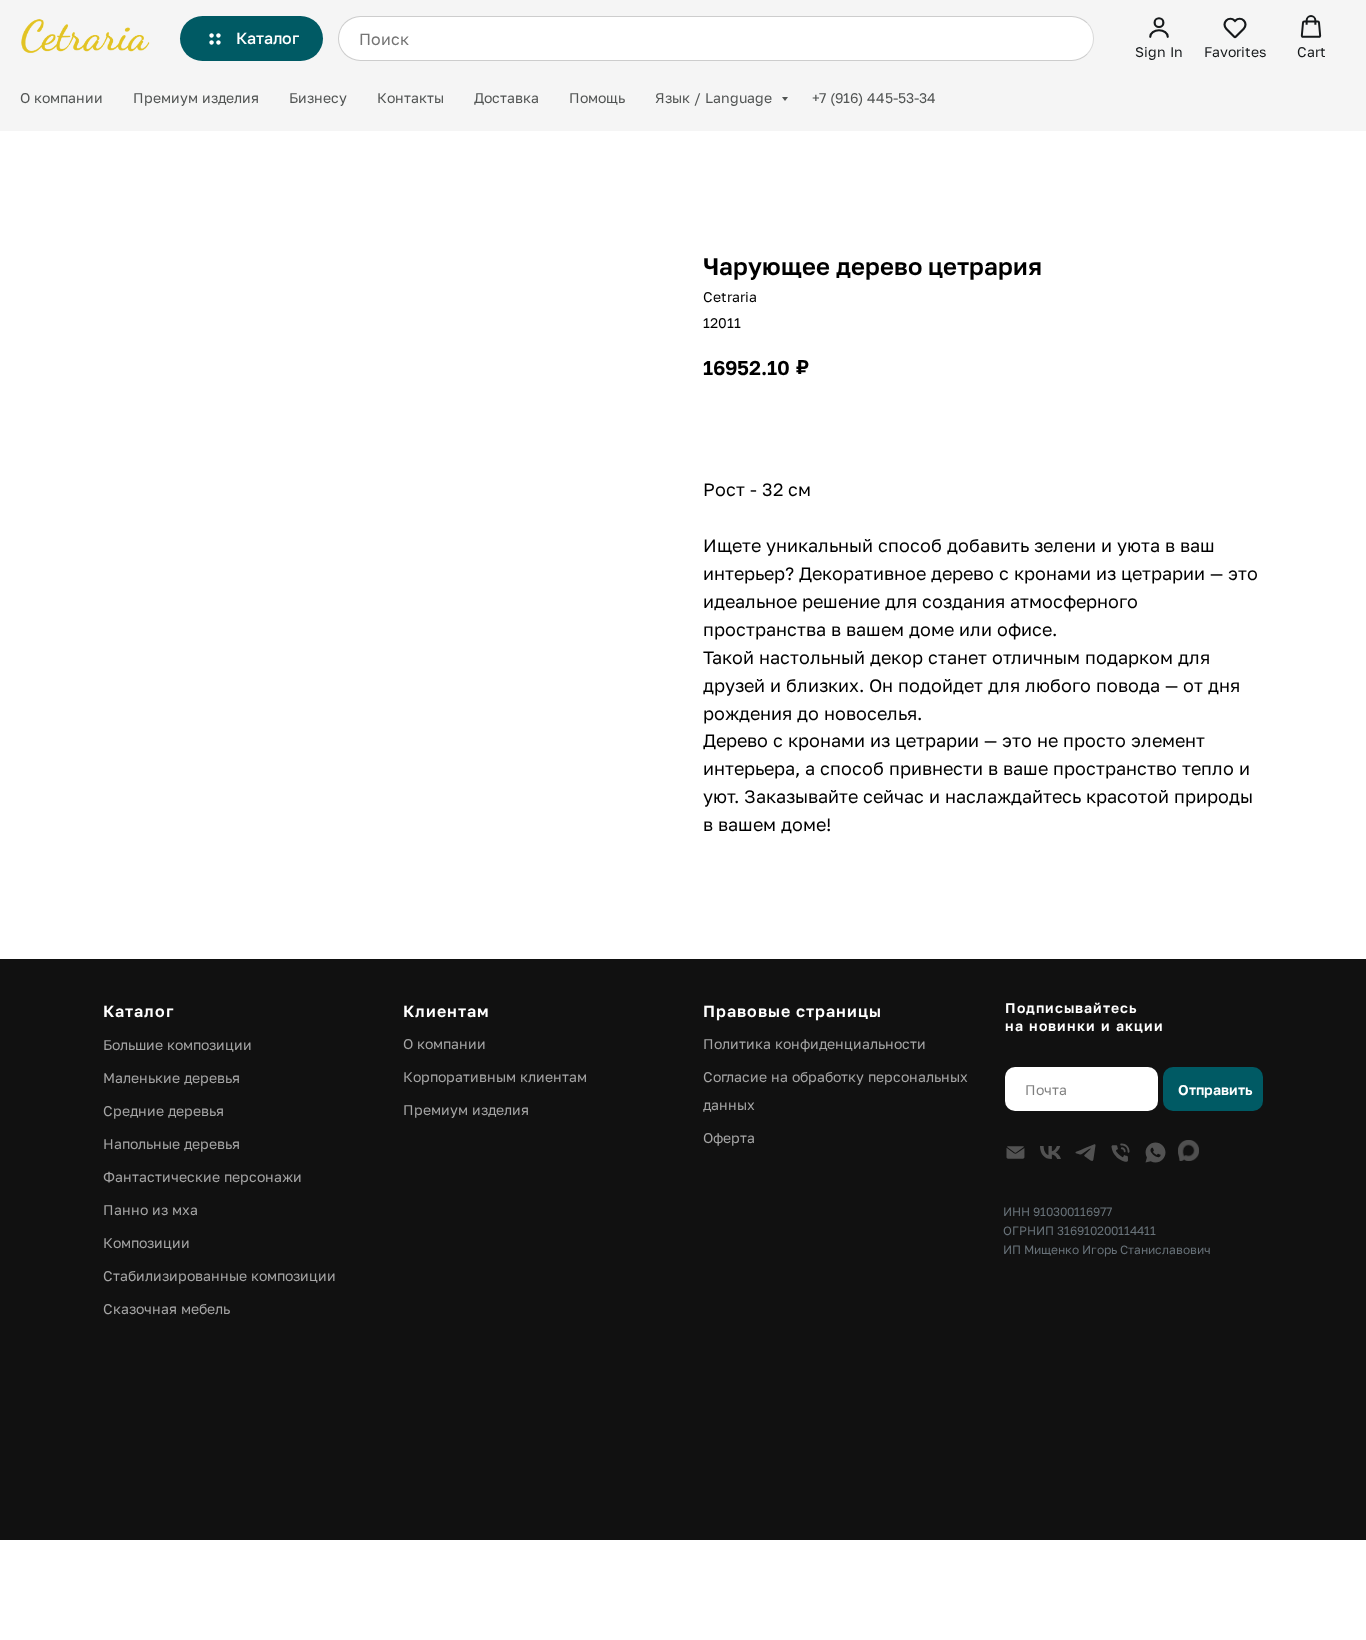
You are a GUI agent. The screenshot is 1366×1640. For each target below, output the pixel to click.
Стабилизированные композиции (219, 1275)
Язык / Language (715, 97)
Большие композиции (177, 1044)
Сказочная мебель (166, 1308)
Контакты (410, 97)
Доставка (506, 97)
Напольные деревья (171, 1143)
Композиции (146, 1242)
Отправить (1215, 1089)
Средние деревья (163, 1110)
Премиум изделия (196, 97)
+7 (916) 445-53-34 (874, 97)
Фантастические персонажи (202, 1176)
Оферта (729, 1137)
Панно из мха (150, 1209)
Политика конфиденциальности (814, 1043)
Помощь (597, 97)
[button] (1159, 37)
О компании (61, 97)
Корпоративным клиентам (495, 1076)
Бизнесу (318, 97)
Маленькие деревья (171, 1077)
